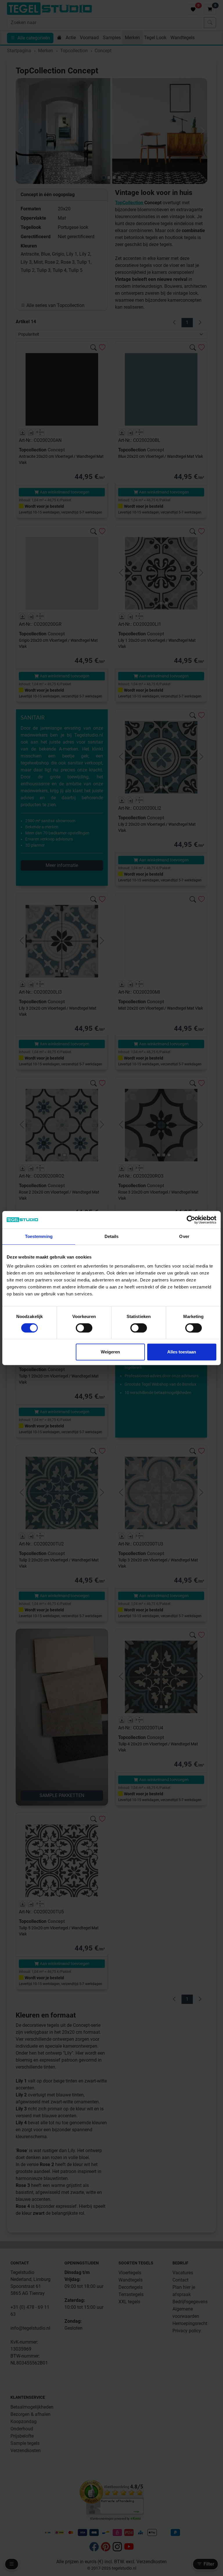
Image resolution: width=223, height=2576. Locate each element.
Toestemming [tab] (39, 1236)
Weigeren (110, 1352)
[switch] (84, 1328)
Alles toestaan (182, 1352)
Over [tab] (184, 1236)
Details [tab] (112, 1236)
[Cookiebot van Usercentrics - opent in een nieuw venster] (191, 1220)
